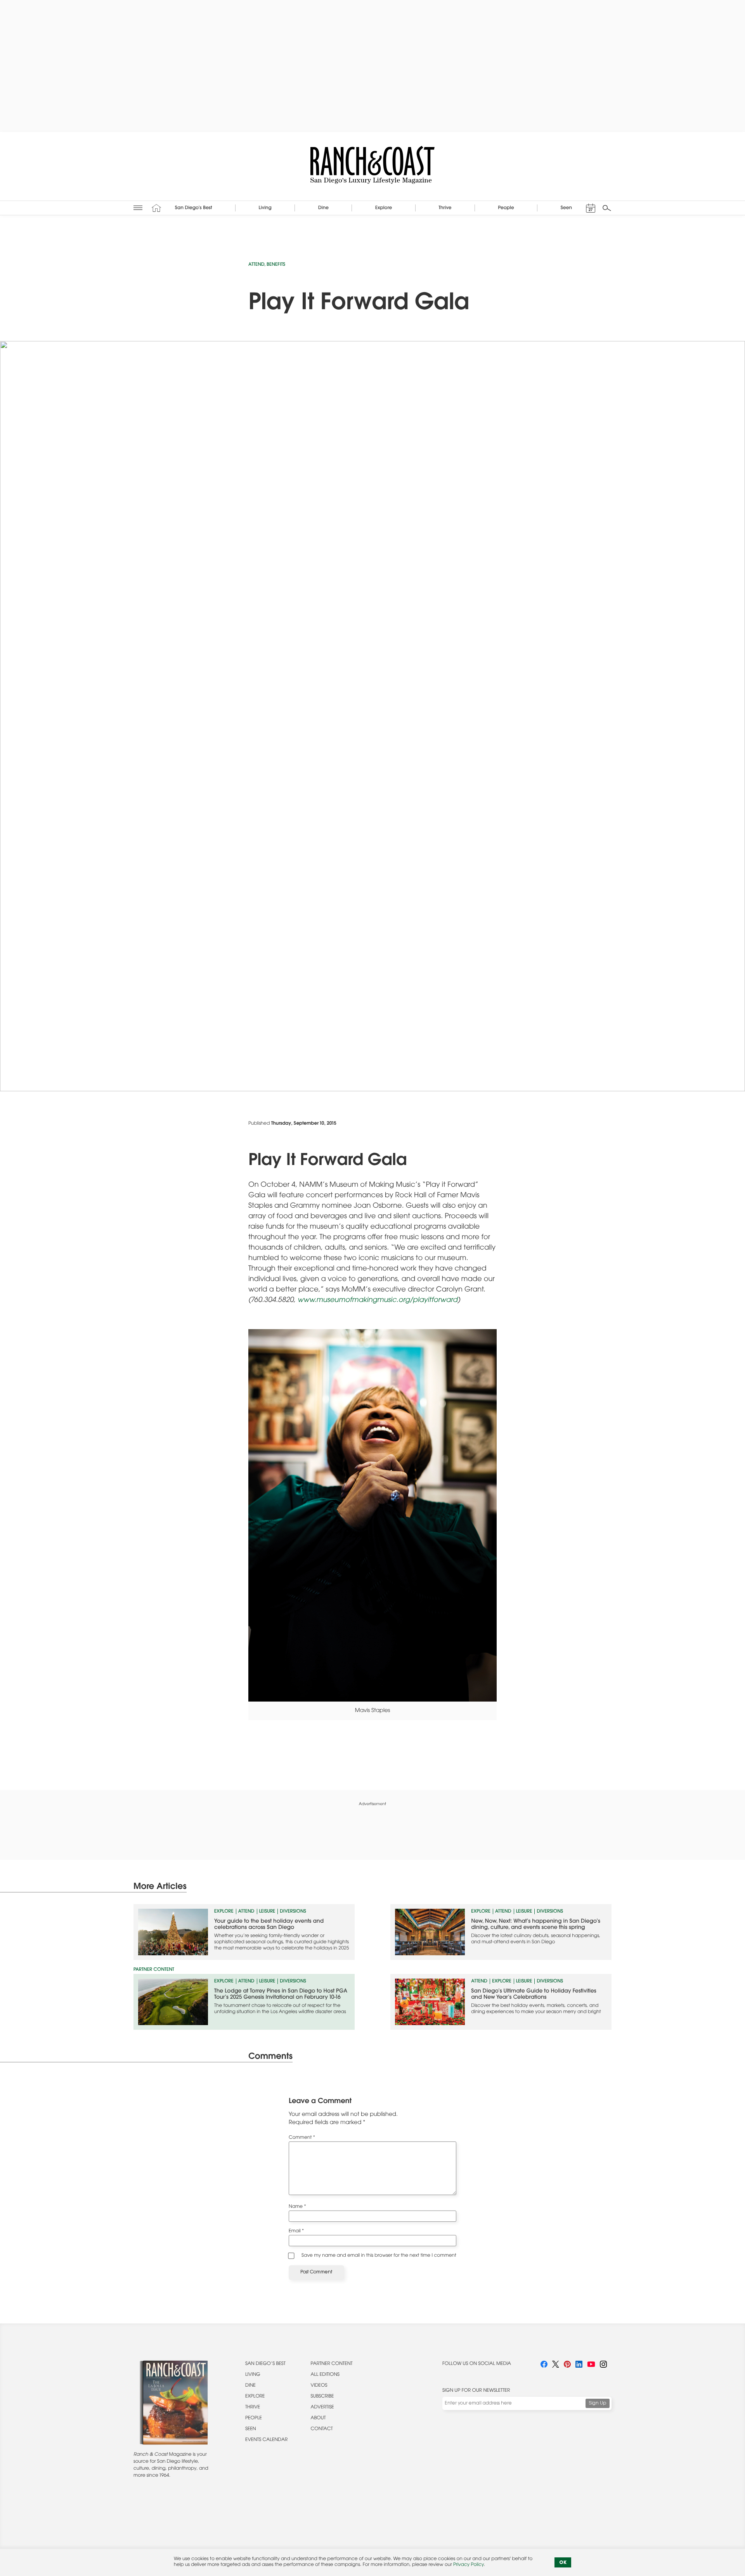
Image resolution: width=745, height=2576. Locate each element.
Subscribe (322, 2397)
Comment (302, 2138)
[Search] (607, 208)
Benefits (276, 265)
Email (296, 2231)
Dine (250, 2386)
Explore (224, 1912)
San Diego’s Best (265, 2364)
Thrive (253, 2408)
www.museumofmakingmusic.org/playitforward (378, 1300)
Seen (251, 2429)
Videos (319, 2386)
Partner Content (332, 2364)
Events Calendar (266, 2440)
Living (253, 2375)
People (254, 2418)
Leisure (267, 1912)
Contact (322, 2429)
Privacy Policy (468, 2565)
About (318, 2418)
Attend (256, 265)
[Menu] (138, 208)
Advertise (322, 2408)
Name (297, 2207)
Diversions (293, 1912)
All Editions (325, 2375)
